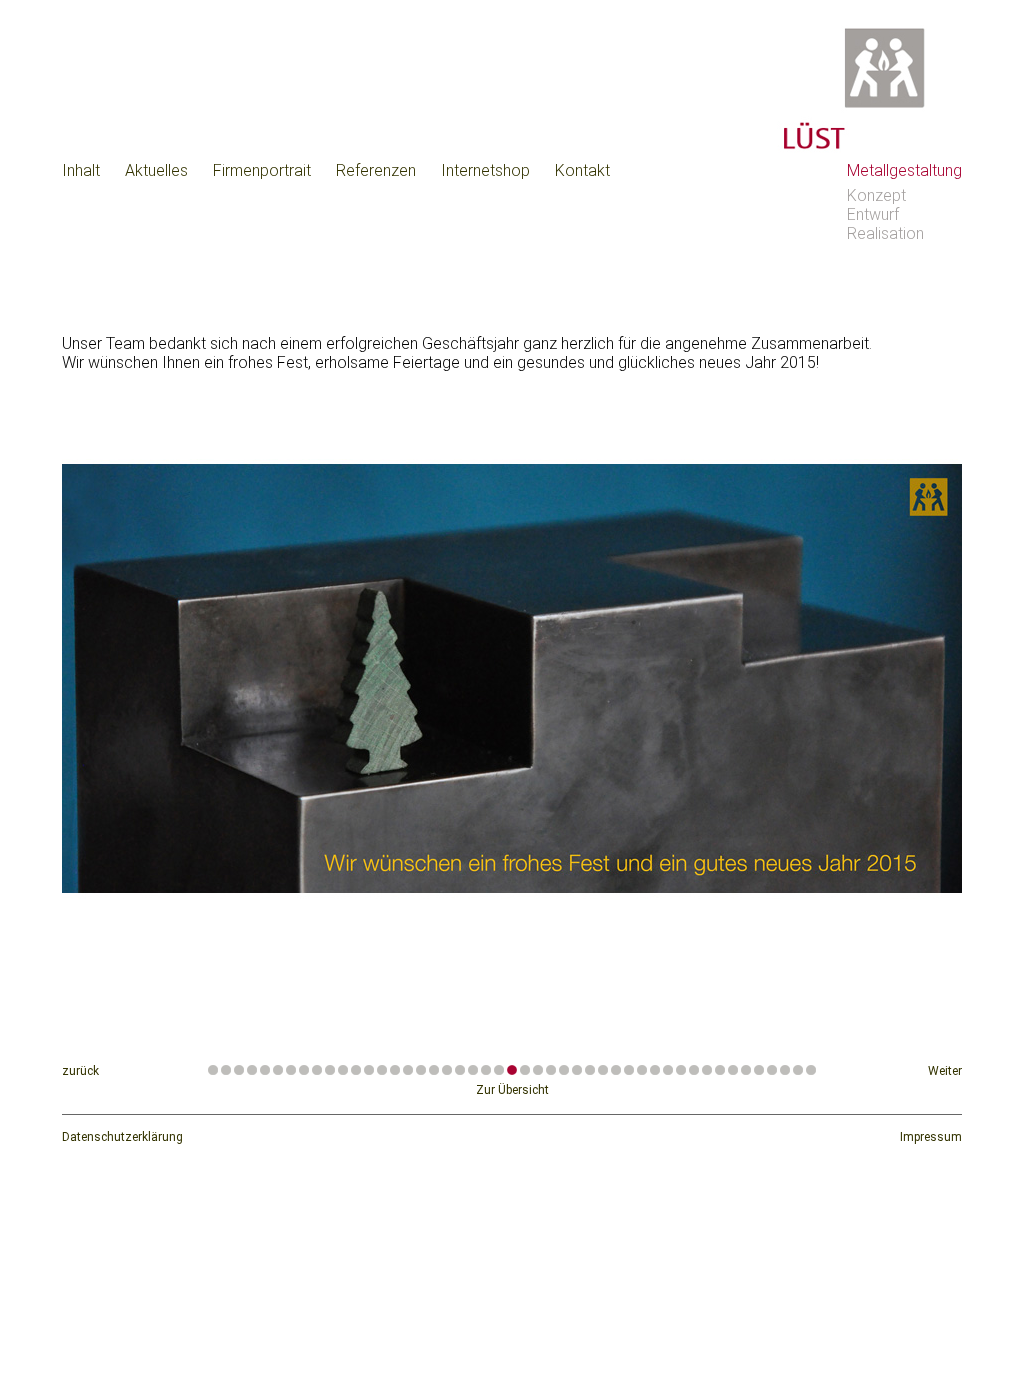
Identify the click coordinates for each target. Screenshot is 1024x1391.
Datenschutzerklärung (122, 1137)
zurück (80, 1071)
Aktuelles (156, 170)
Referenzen (376, 170)
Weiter (945, 1071)
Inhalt (81, 170)
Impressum (931, 1137)
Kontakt (582, 170)
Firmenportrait (262, 170)
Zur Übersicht (512, 1090)
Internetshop (485, 170)
